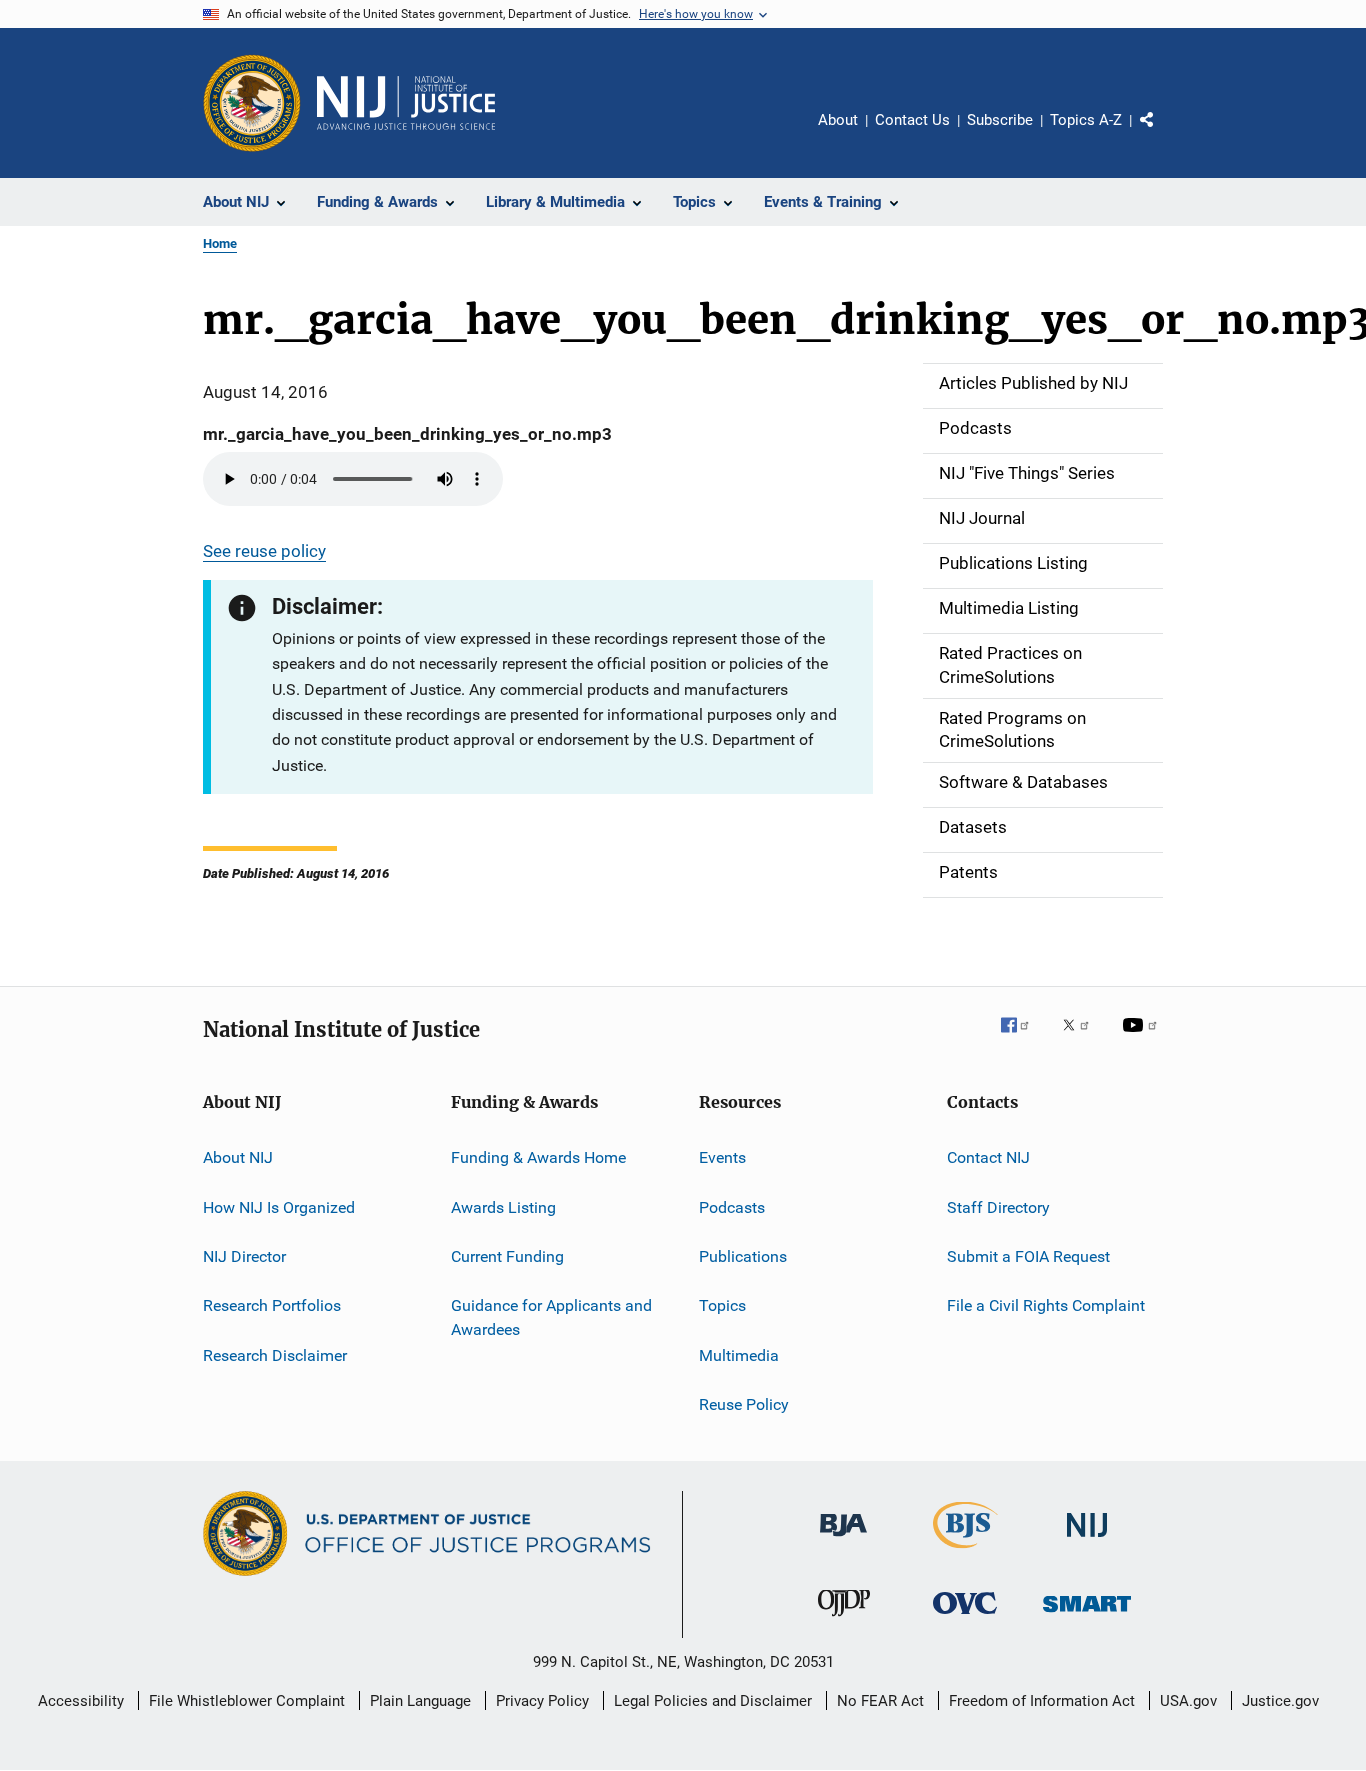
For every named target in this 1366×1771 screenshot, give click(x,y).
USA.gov (1188, 1701)
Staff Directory (998, 1206)
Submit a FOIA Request (1028, 1256)
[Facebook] (1023, 1039)
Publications (743, 1256)
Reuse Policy (744, 1404)
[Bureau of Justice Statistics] (965, 1552)
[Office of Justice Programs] (252, 103)
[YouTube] (1143, 1039)
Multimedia (739, 1354)
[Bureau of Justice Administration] (843, 1540)
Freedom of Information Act (1042, 1701)
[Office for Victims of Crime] (965, 1617)
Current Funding (507, 1256)
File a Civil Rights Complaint (1046, 1305)
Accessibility (81, 1701)
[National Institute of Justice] (1087, 1540)
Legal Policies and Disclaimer (713, 1701)
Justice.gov (1280, 1701)
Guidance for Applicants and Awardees (551, 1317)
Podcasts (732, 1206)
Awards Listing (503, 1206)
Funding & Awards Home (538, 1157)
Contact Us (912, 120)
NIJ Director (244, 1256)
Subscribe (1000, 120)
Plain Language (420, 1701)
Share (1163, 134)
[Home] (406, 103)
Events (722, 1157)
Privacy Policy (542, 1701)
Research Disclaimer (275, 1354)
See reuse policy (264, 551)
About (838, 120)
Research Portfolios (272, 1305)
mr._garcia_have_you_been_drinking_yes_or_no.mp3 (407, 434)
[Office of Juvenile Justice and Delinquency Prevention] (844, 1620)
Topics (722, 1305)
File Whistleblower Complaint (247, 1701)
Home (220, 243)
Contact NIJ (988, 1157)
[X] (1083, 1039)
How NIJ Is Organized (279, 1206)
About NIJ (238, 1157)
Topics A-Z (1086, 120)
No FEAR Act (880, 1701)
